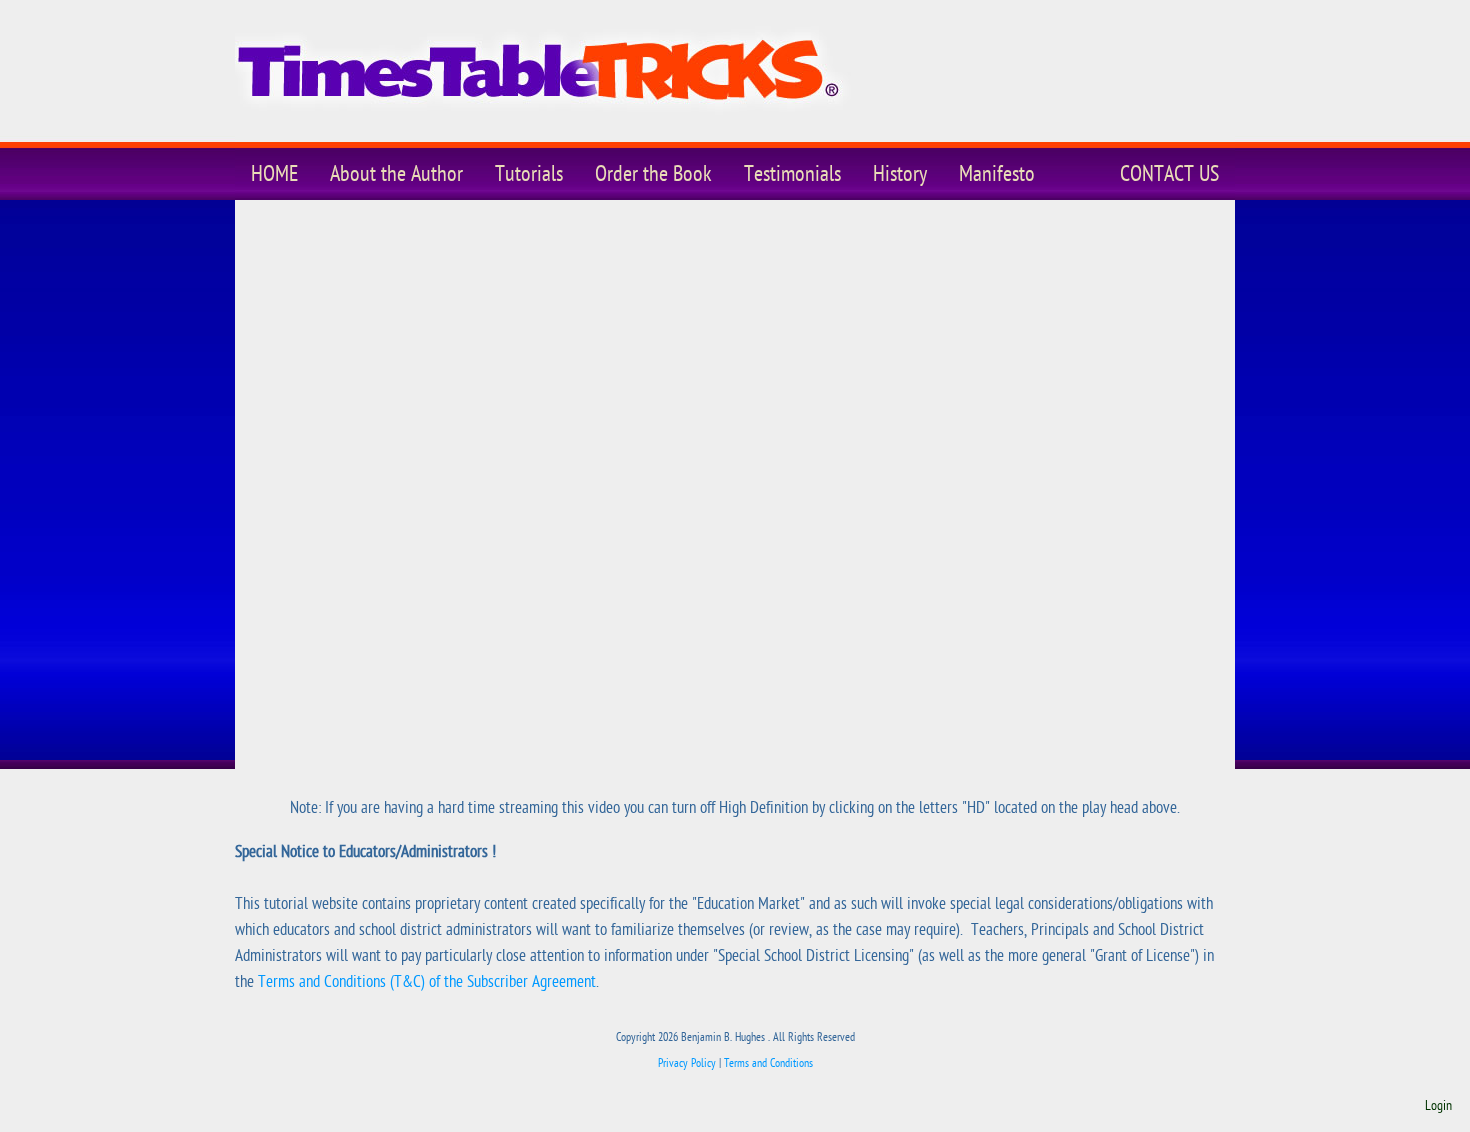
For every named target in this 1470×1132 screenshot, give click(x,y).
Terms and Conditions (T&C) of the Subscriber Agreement (427, 981)
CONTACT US (1169, 174)
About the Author (396, 174)
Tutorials (529, 174)
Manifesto (997, 174)
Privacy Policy (687, 1063)
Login (1438, 1106)
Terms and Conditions (768, 1063)
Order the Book (653, 174)
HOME (274, 174)
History (900, 174)
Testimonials (792, 174)
